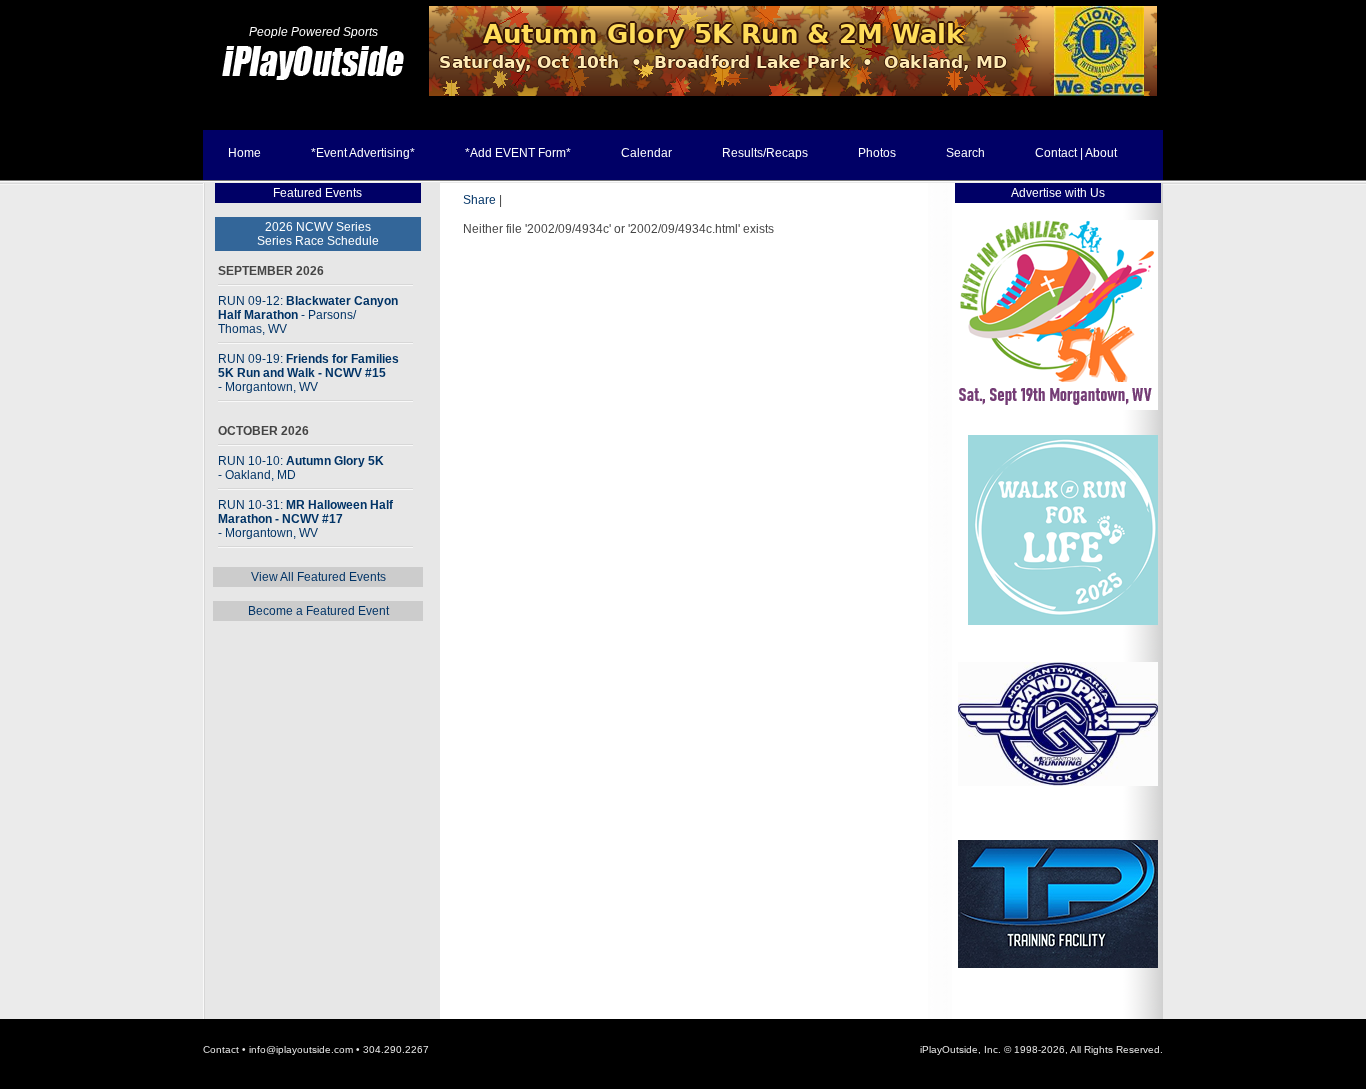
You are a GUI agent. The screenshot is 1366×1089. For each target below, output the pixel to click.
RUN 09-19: (308, 373)
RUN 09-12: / (308, 315)
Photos (877, 153)
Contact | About (1076, 153)
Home (244, 153)
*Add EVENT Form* (518, 153)
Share (479, 200)
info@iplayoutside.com (301, 1049)
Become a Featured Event (318, 611)
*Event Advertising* (363, 153)
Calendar (646, 153)
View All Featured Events (318, 577)
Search (965, 153)
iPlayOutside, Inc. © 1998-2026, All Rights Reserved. (1041, 1049)
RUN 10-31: (305, 519)
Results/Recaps (765, 153)
